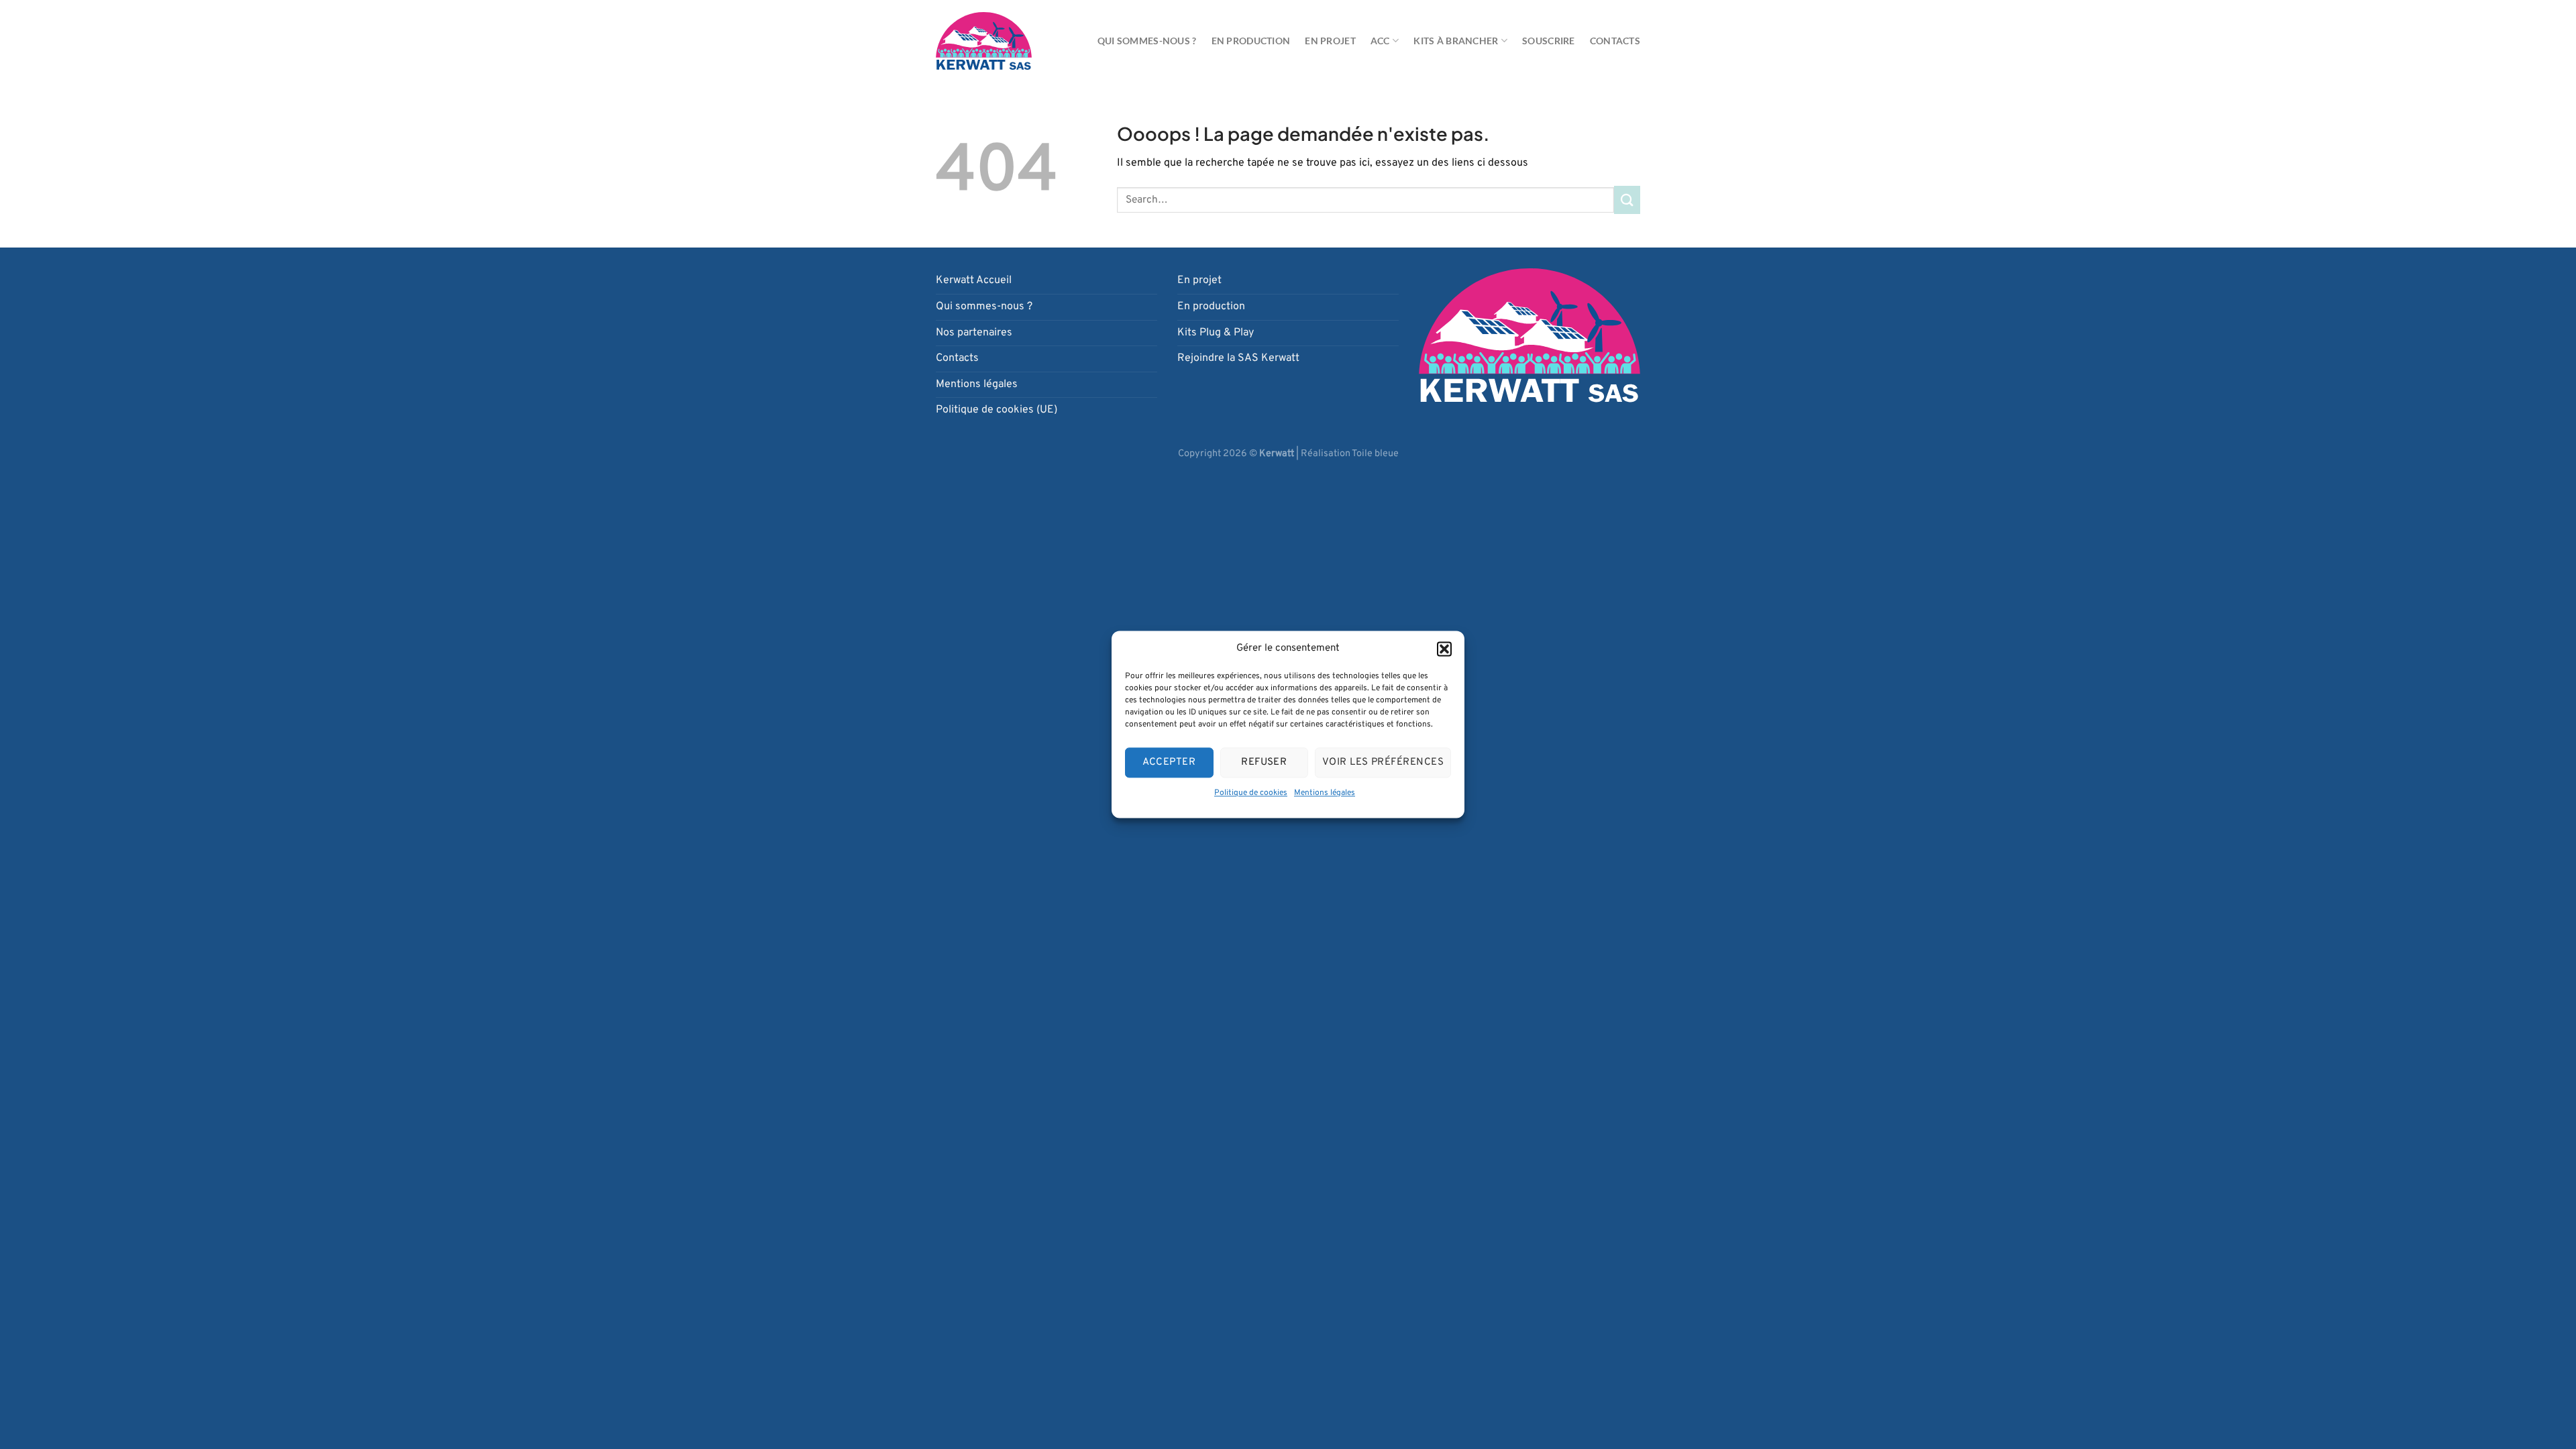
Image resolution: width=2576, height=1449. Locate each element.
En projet (1330, 41)
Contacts (1615, 41)
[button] (1444, 649)
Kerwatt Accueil (974, 280)
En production (1251, 41)
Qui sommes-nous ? (1147, 41)
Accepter (1169, 762)
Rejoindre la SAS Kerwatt (1238, 358)
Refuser (1264, 762)
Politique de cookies (1251, 793)
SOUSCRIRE (1549, 41)
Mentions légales (1325, 793)
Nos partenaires (974, 333)
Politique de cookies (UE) (997, 410)
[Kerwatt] (984, 41)
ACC (1380, 41)
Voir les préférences (1383, 762)
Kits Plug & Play (1216, 333)
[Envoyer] (1627, 200)
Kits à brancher (1456, 41)
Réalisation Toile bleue (1350, 454)
